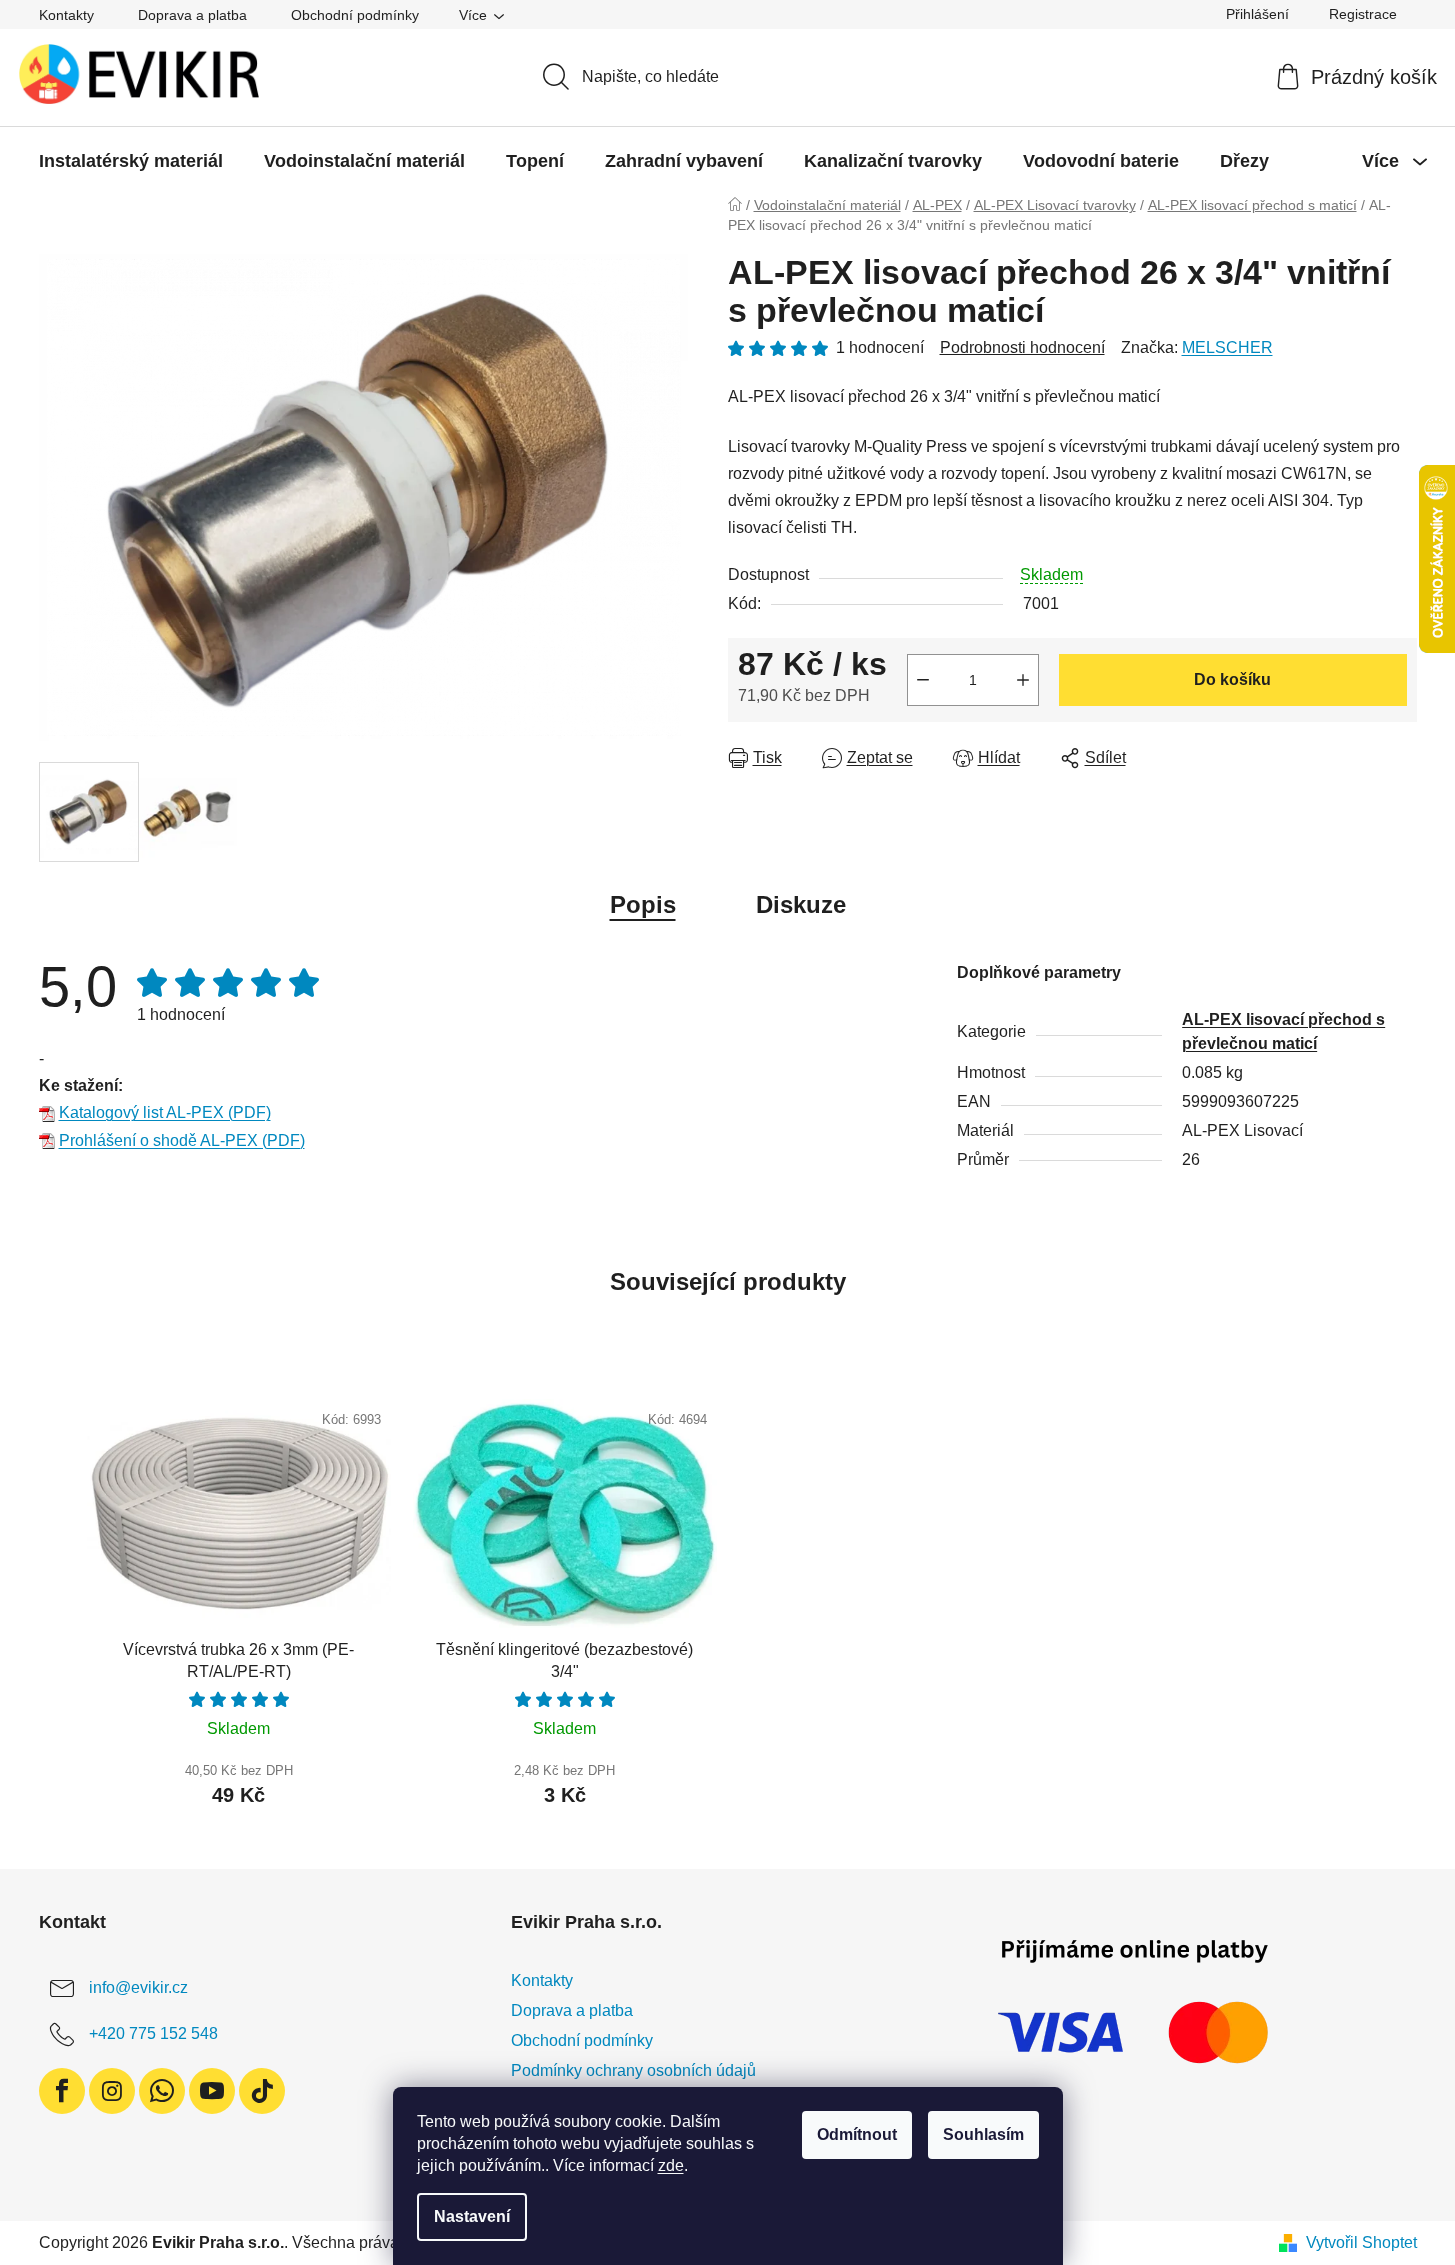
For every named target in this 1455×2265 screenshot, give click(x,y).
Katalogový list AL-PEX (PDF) (165, 1112)
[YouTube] (212, 2091)
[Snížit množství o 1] (923, 680)
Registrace (1363, 14)
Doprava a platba (192, 15)
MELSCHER (1227, 347)
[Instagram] (112, 2091)
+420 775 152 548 (153, 2033)
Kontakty (66, 15)
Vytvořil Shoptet (1361, 2242)
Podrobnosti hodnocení (1022, 347)
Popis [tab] (643, 904)
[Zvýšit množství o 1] (1023, 680)
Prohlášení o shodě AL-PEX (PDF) (182, 1140)
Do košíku (1232, 679)
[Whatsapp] (162, 2091)
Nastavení (472, 2216)
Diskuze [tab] (801, 904)
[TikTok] (262, 2091)
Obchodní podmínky (355, 15)
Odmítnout (857, 2134)
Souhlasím (983, 2134)
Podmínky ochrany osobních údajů (633, 2070)
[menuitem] (131, 161)
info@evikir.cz (138, 1987)
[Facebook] (62, 2091)
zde (671, 2165)
